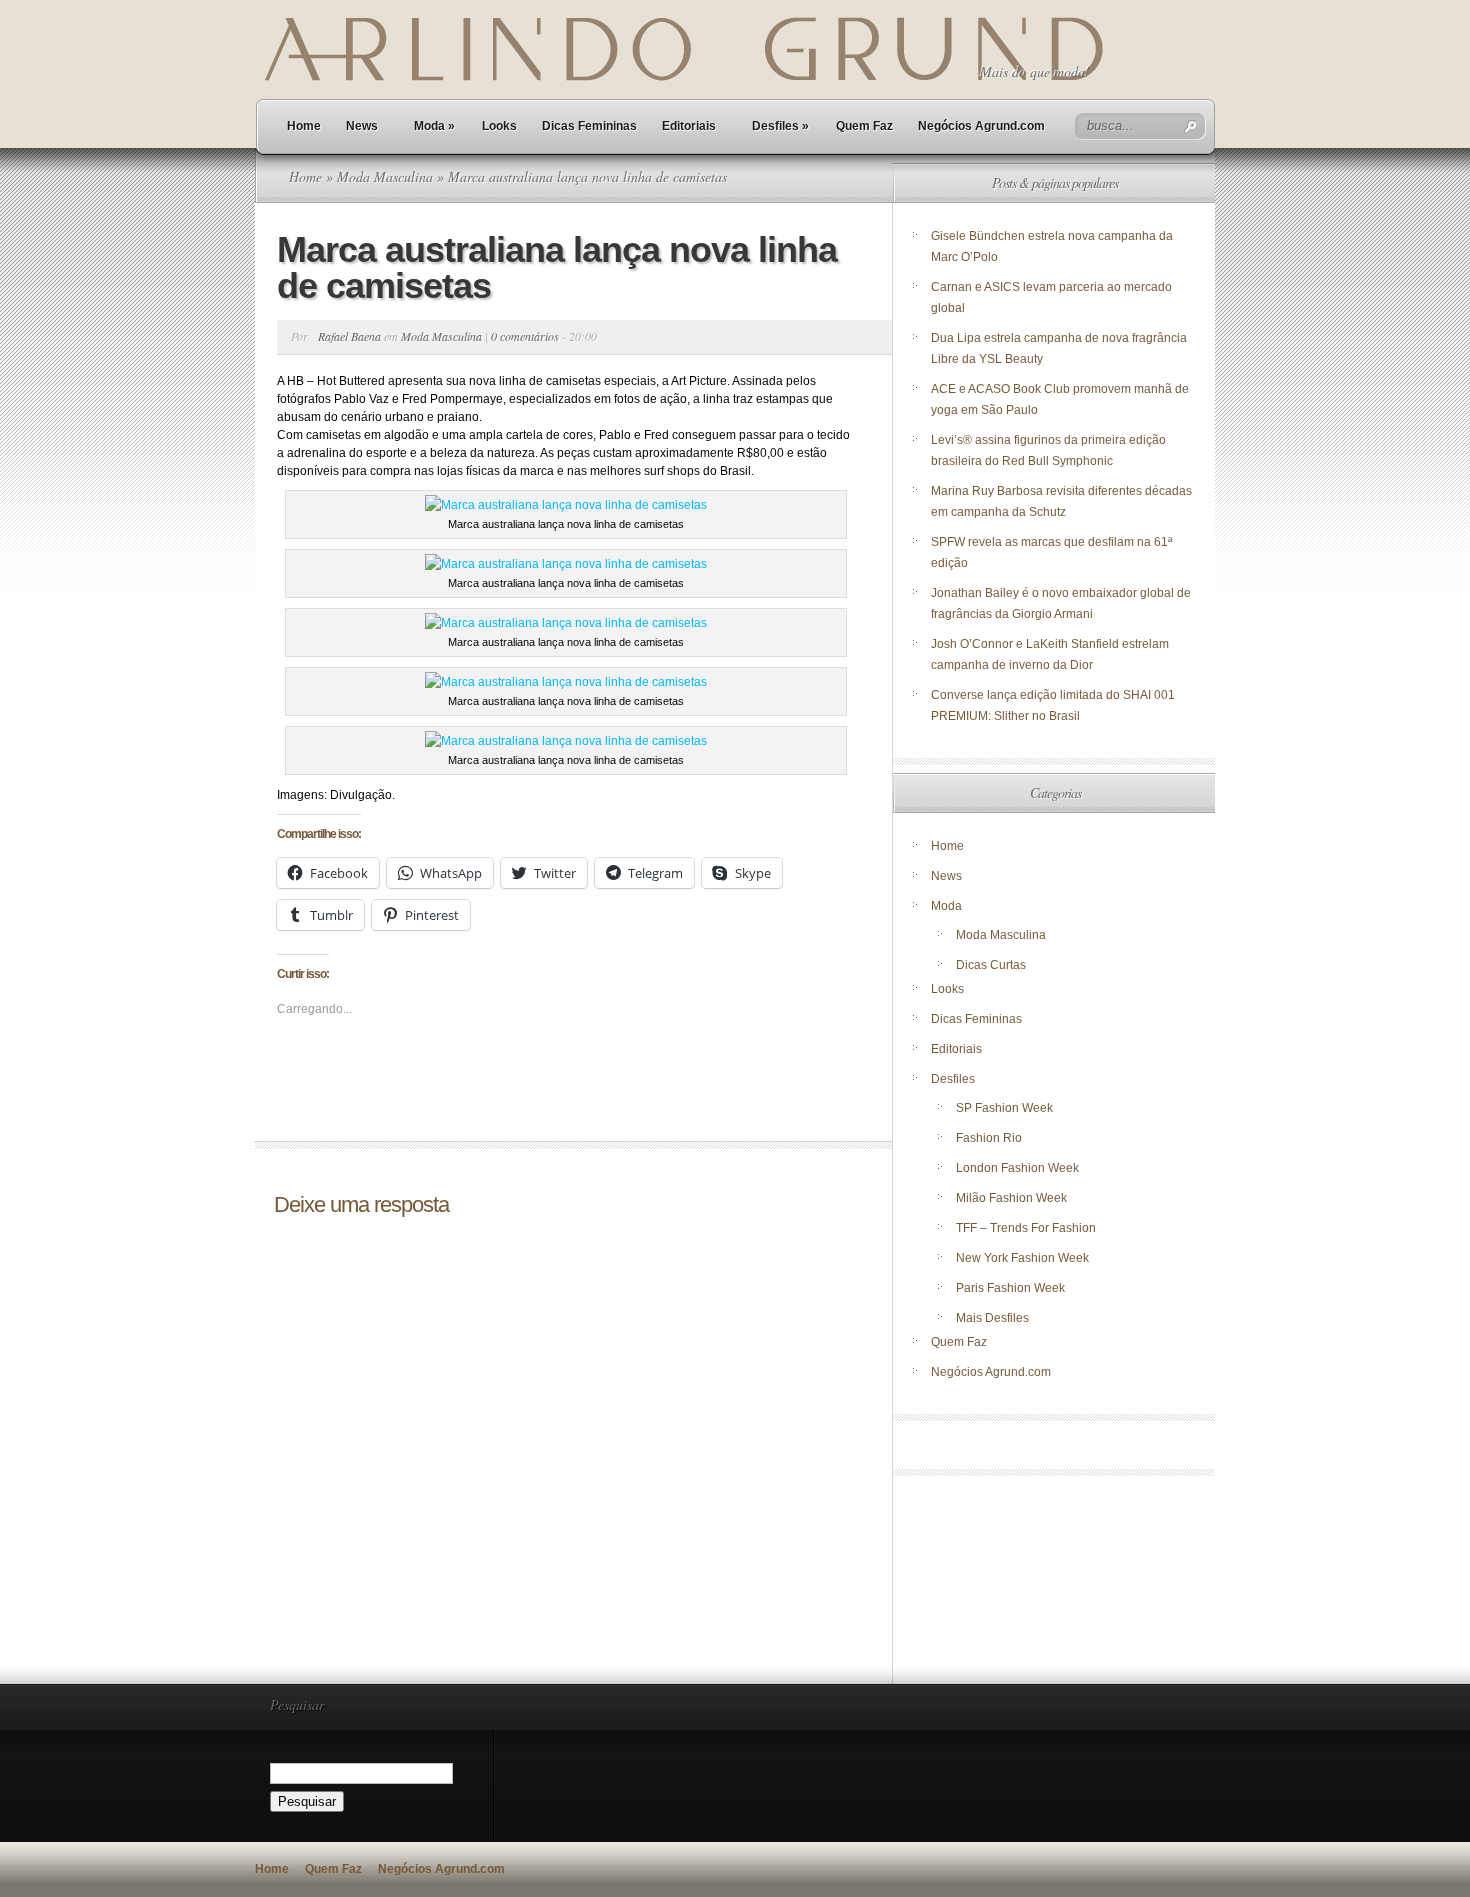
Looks (499, 126)
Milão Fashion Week (1011, 1198)
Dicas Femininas (589, 126)
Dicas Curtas (991, 965)
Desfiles (780, 126)
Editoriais (689, 126)
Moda (434, 126)
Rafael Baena (349, 336)
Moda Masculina (385, 176)
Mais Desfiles (992, 1318)
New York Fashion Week (1022, 1258)
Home (304, 126)
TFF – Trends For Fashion (1026, 1228)
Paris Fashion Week (1010, 1288)
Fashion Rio (989, 1138)
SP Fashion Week (1004, 1108)
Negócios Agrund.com (981, 126)
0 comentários (525, 336)
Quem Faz (864, 126)
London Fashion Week (1017, 1168)
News (362, 126)
